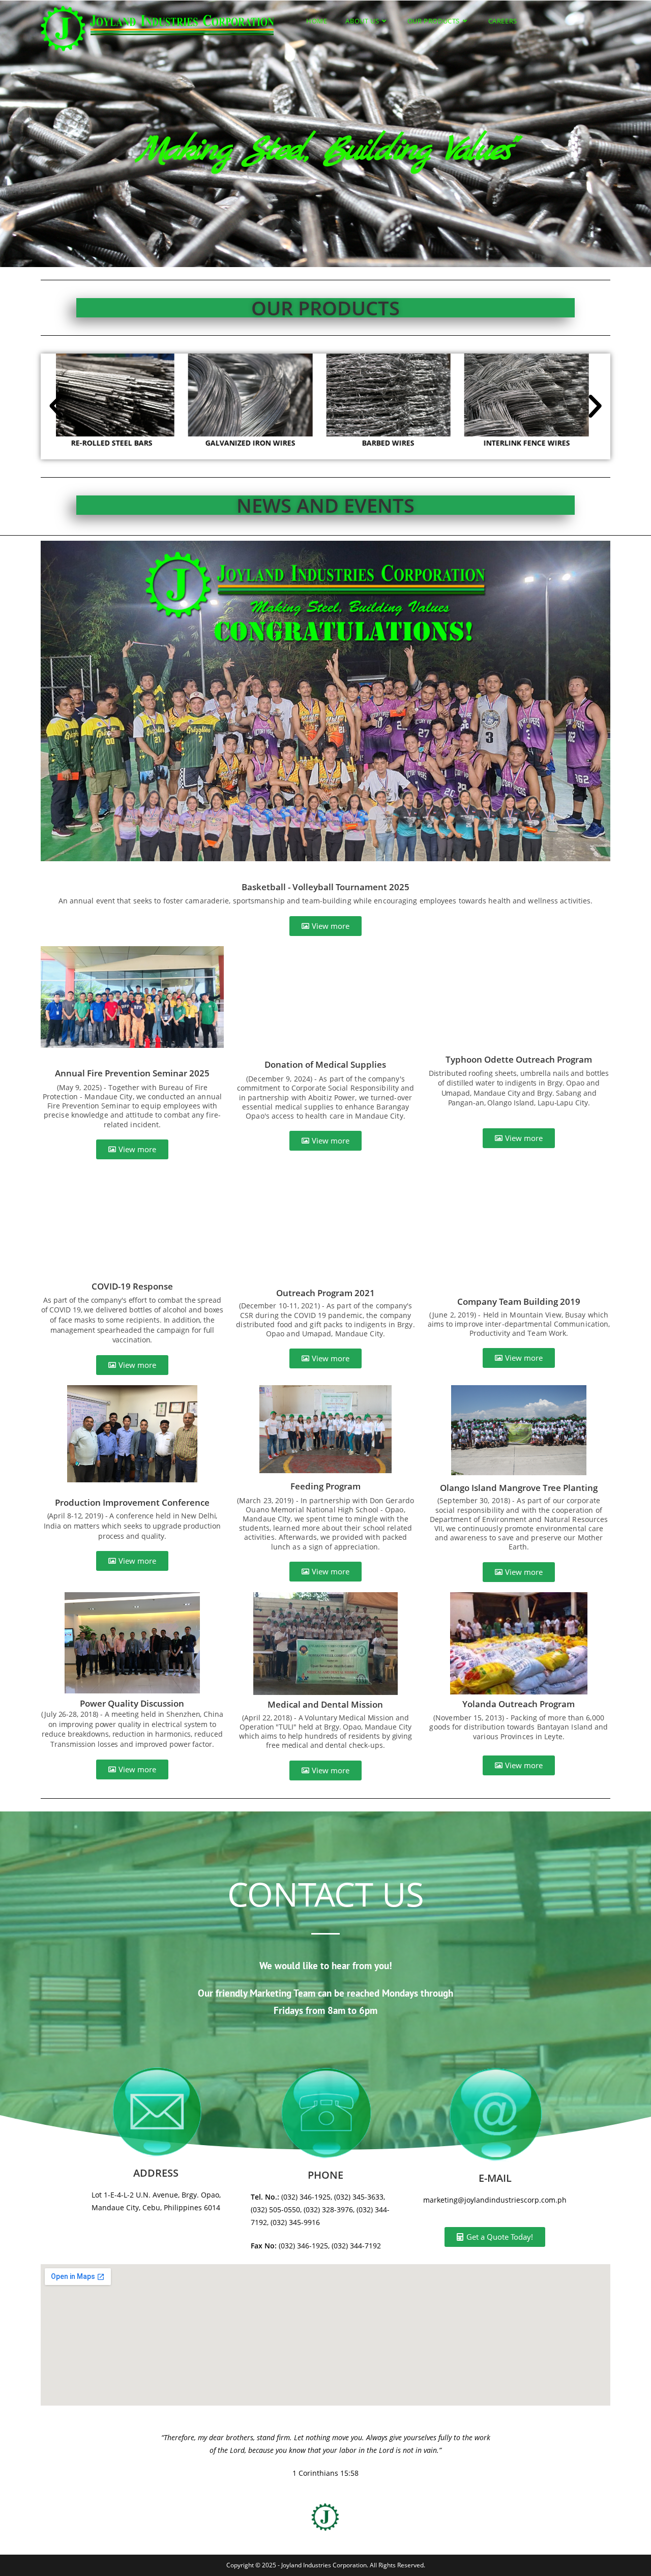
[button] (56, 406)
